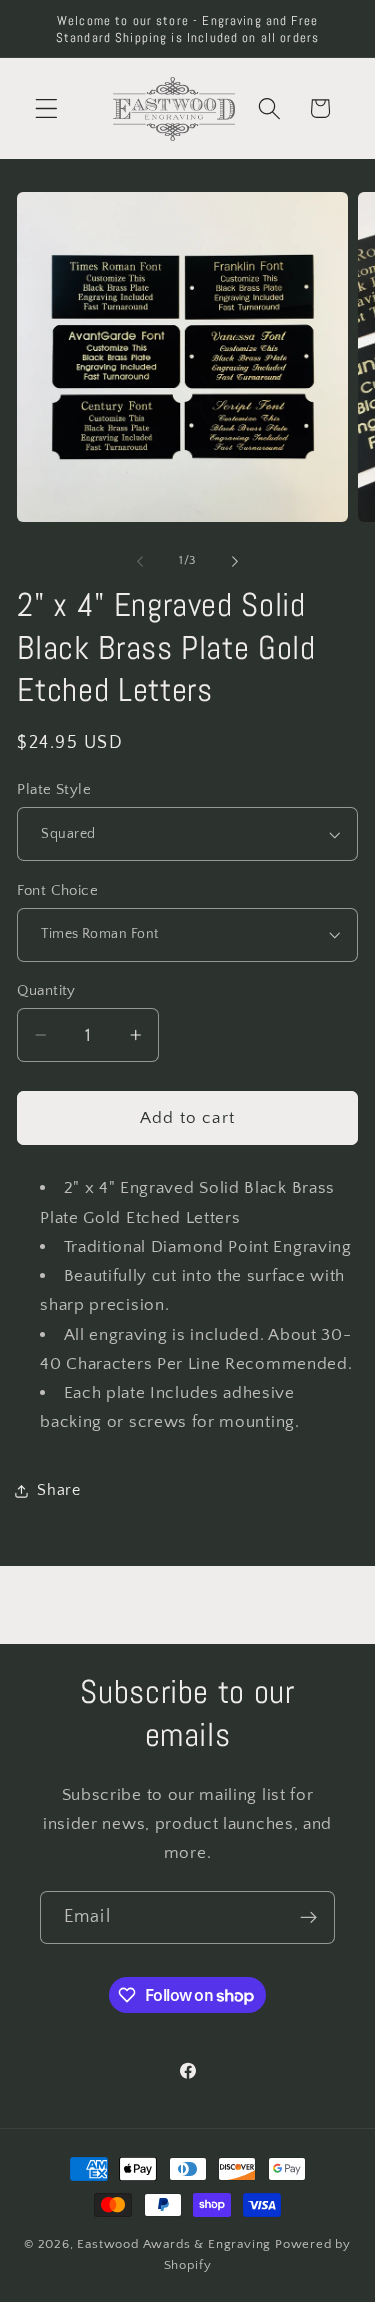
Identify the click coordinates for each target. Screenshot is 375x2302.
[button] (46, 108)
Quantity (46, 990)
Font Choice (57, 890)
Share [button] (58, 1490)
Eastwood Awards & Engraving (174, 2244)
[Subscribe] (308, 1918)
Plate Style (54, 789)
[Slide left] (140, 562)
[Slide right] (235, 562)
